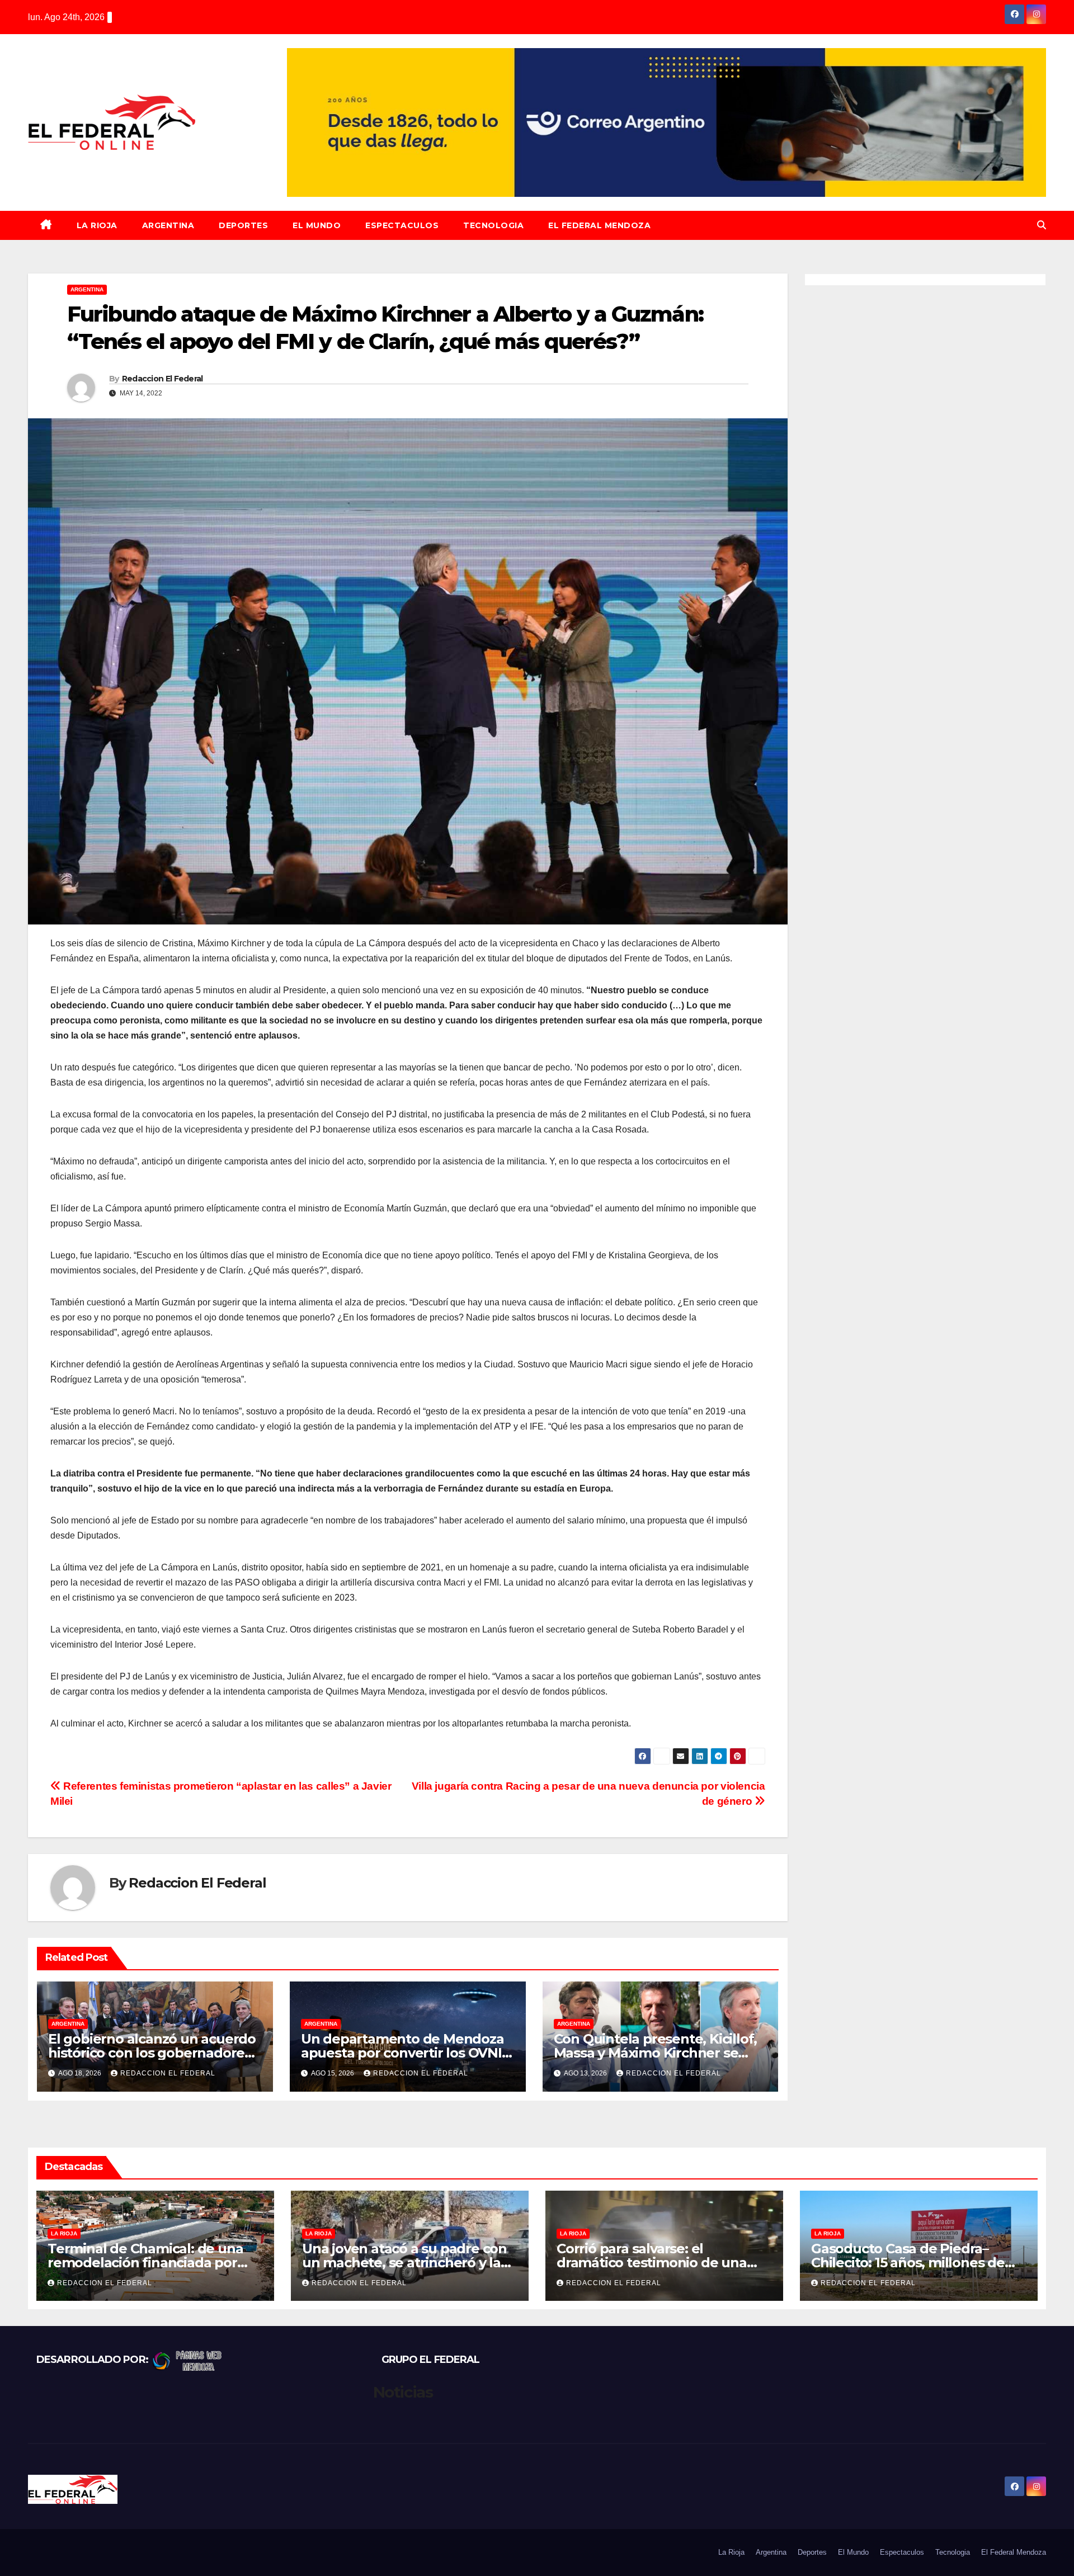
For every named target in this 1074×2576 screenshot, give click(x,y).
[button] (1042, 225)
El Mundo (317, 225)
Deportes (243, 225)
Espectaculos (402, 225)
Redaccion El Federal (162, 379)
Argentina (168, 225)
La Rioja (97, 225)
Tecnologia (493, 225)
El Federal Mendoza (599, 225)
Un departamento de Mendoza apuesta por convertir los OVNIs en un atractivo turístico (405, 2053)
